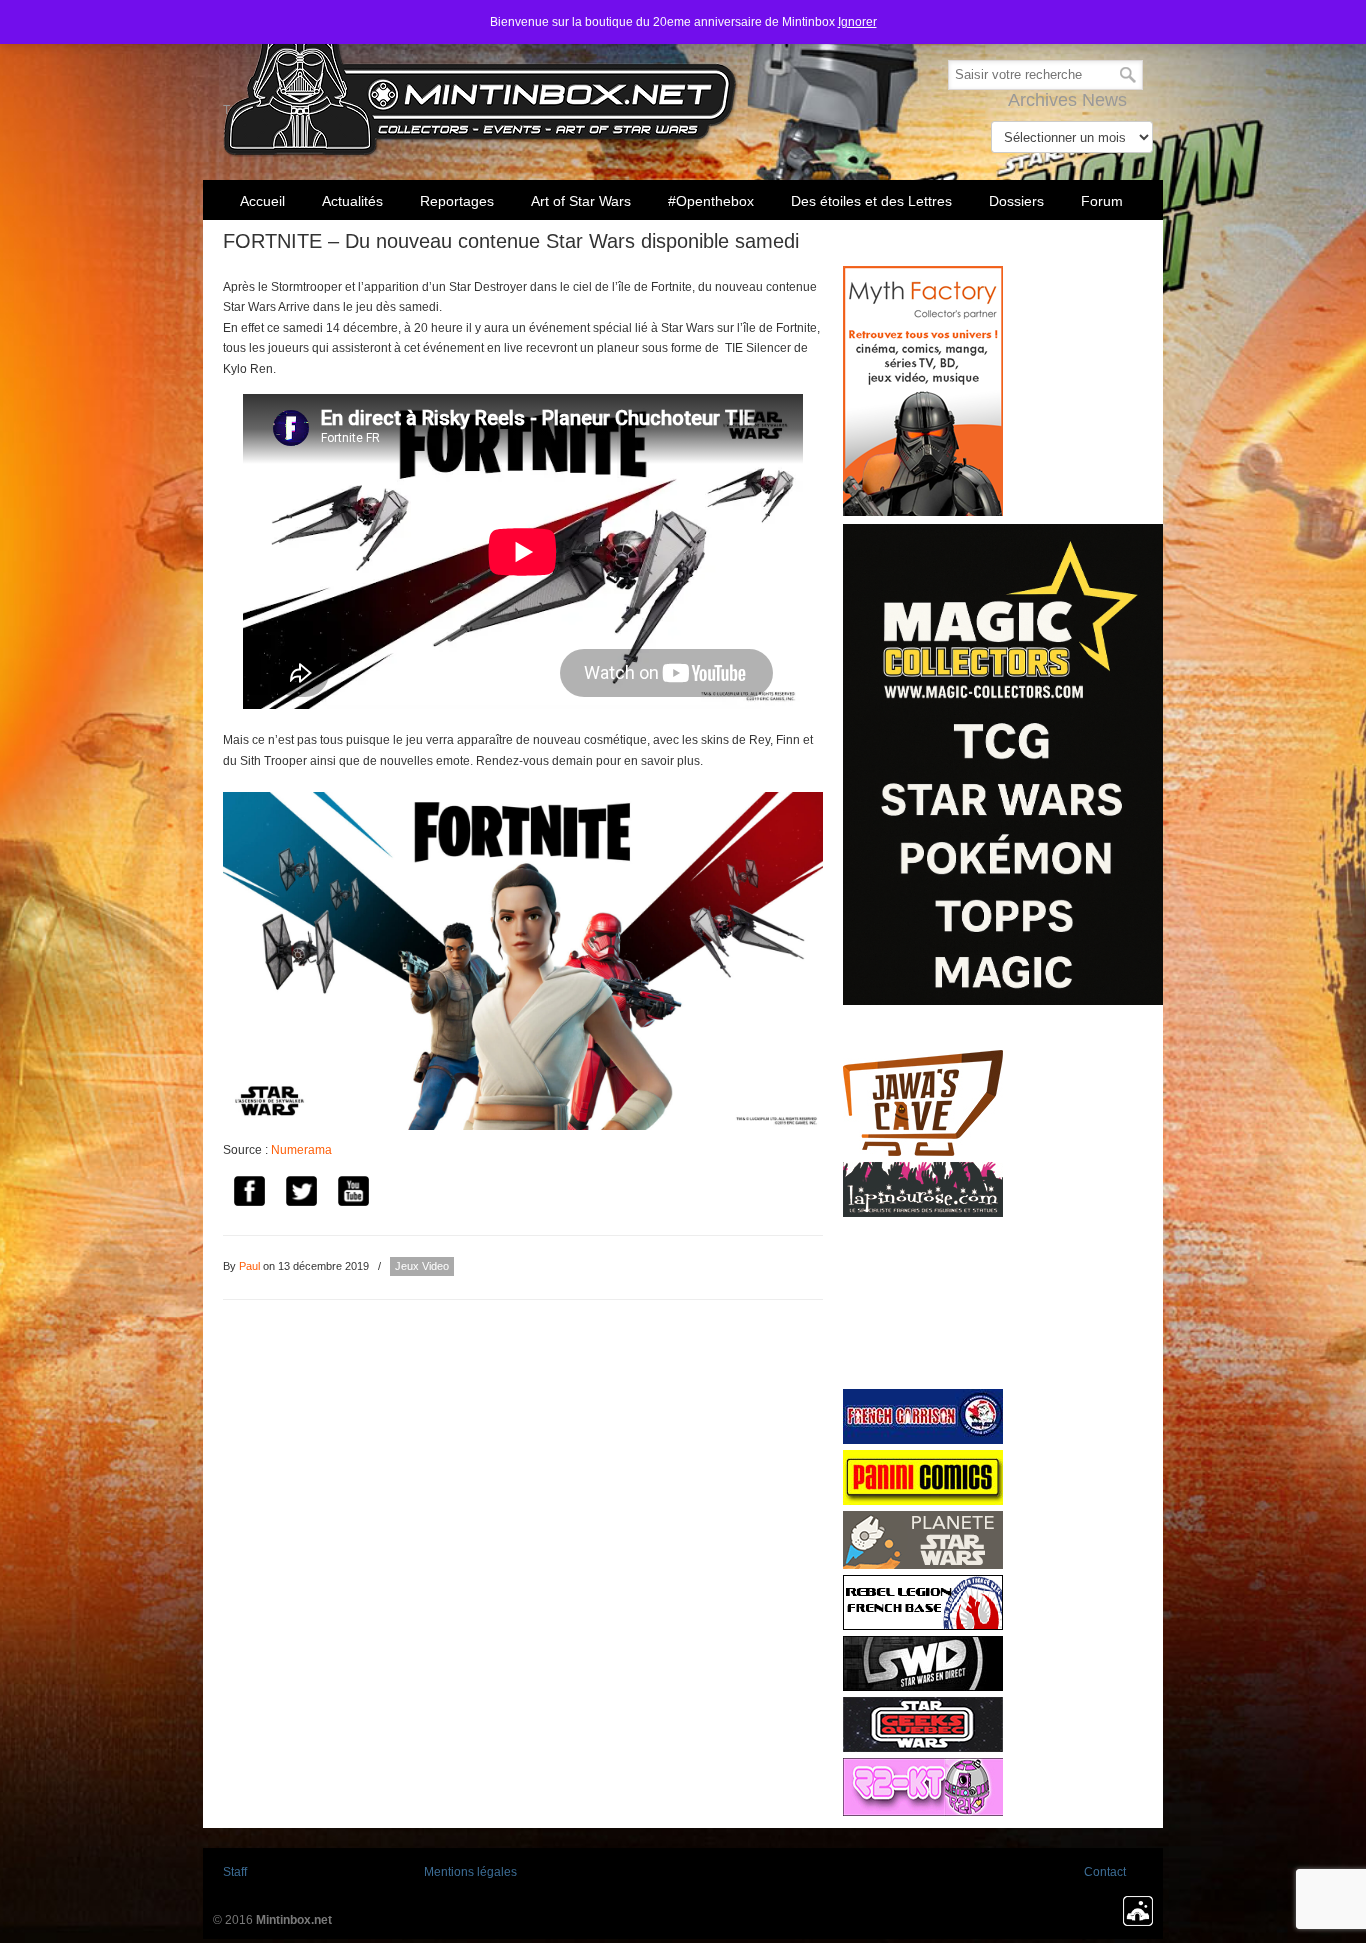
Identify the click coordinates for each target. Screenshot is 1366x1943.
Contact (1105, 1872)
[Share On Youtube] (353, 1193)
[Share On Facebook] (249, 1193)
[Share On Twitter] (301, 1193)
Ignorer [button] (857, 22)
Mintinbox (480, 81)
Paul (249, 1266)
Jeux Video (422, 1266)
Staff (235, 1872)
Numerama (301, 1150)
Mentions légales (470, 1872)
